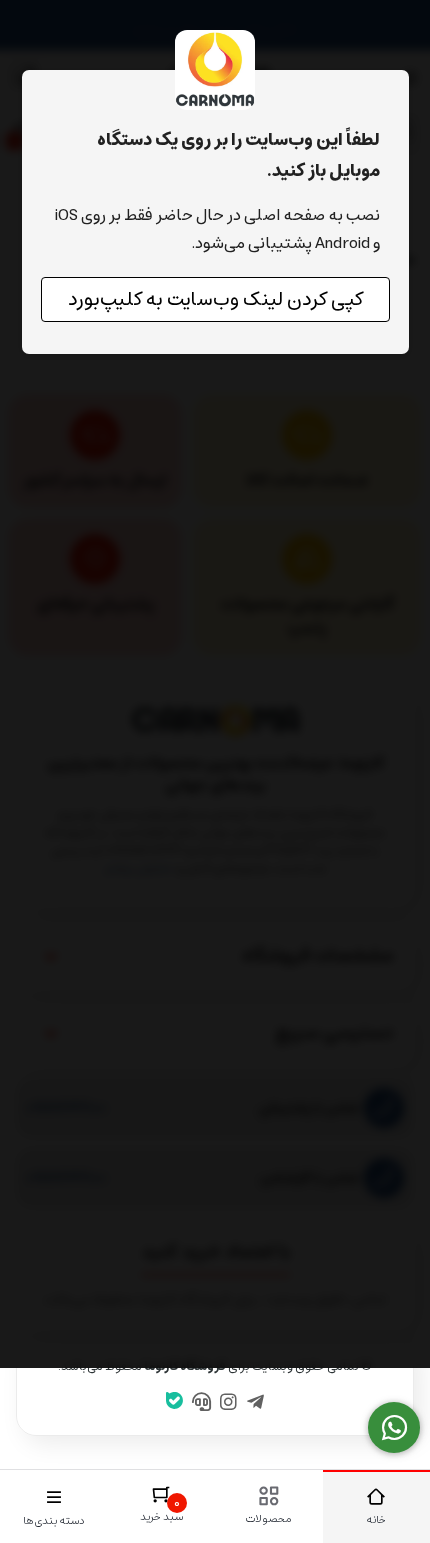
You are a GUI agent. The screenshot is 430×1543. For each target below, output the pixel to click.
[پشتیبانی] (202, 1404)
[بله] (175, 1403)
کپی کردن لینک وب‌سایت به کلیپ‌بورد (215, 299)
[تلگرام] (255, 1404)
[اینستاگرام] (229, 1404)
